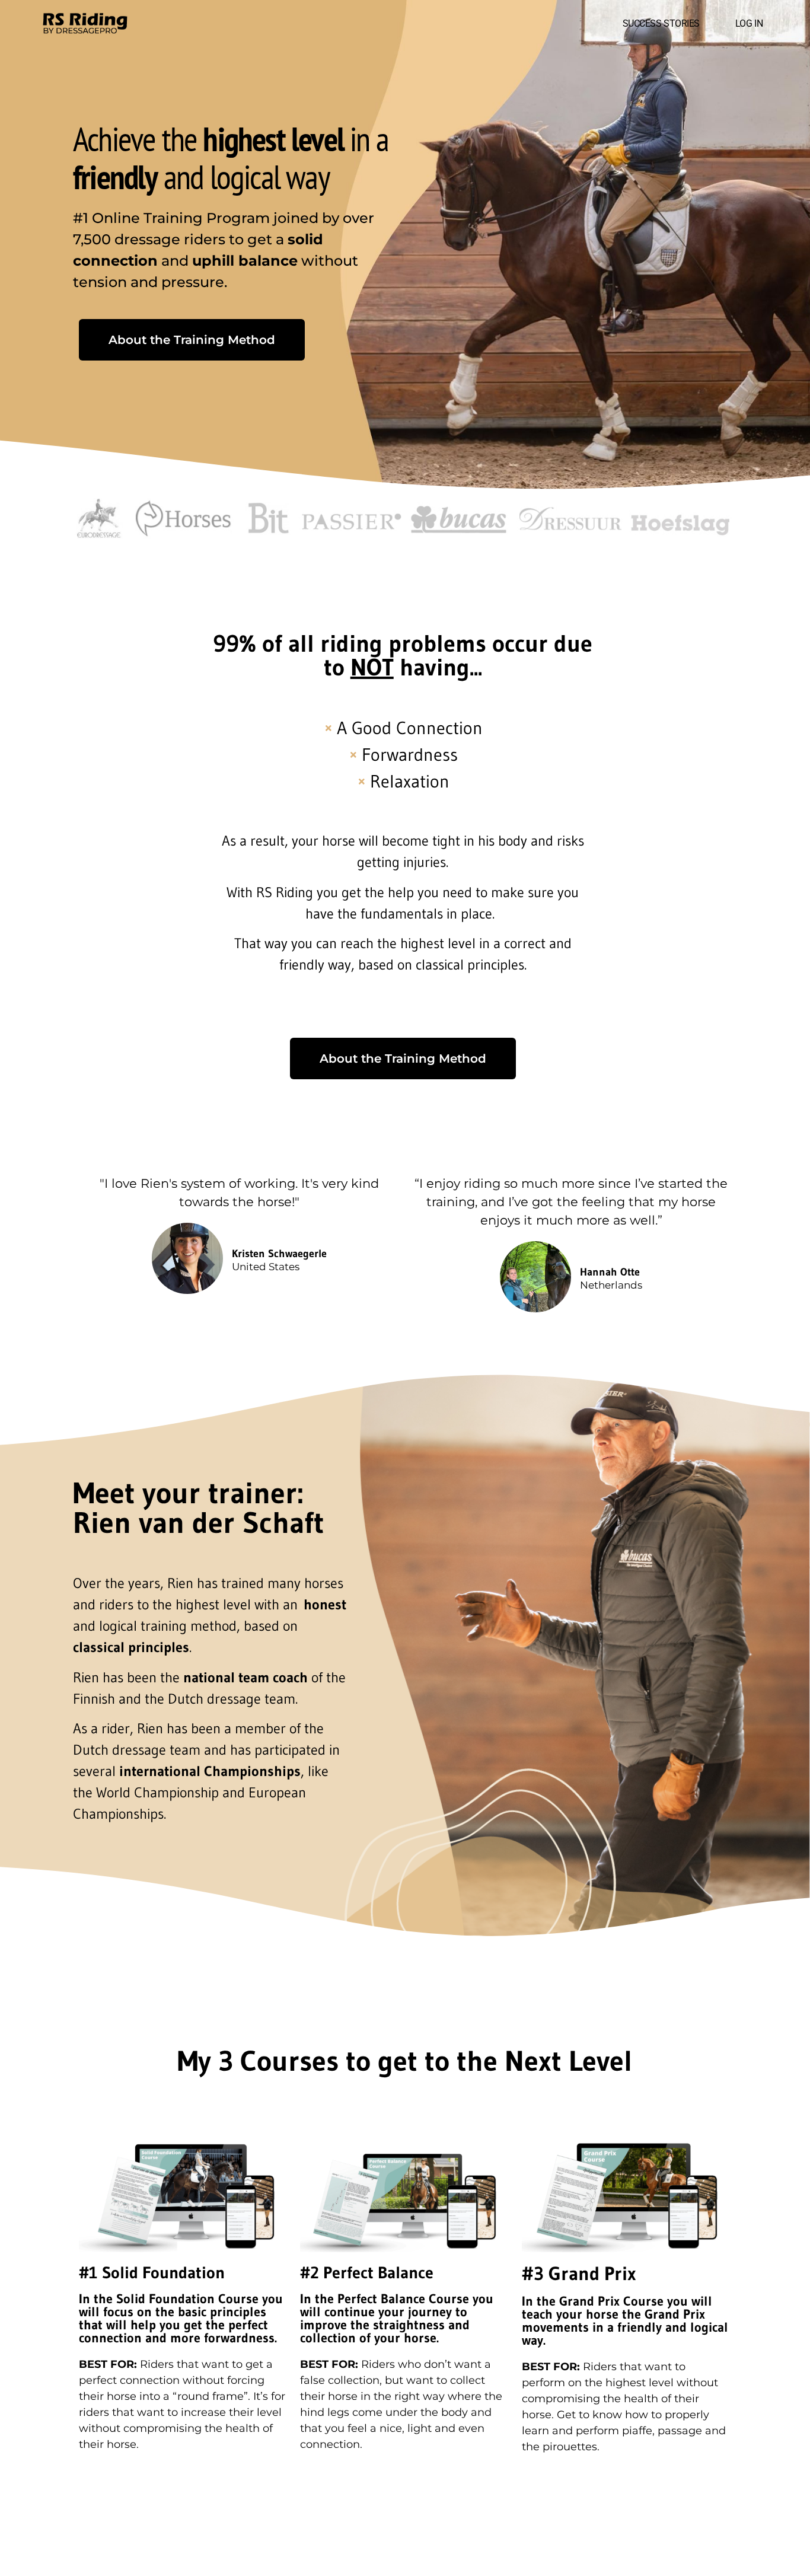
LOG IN (749, 23)
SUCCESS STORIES (661, 23)
